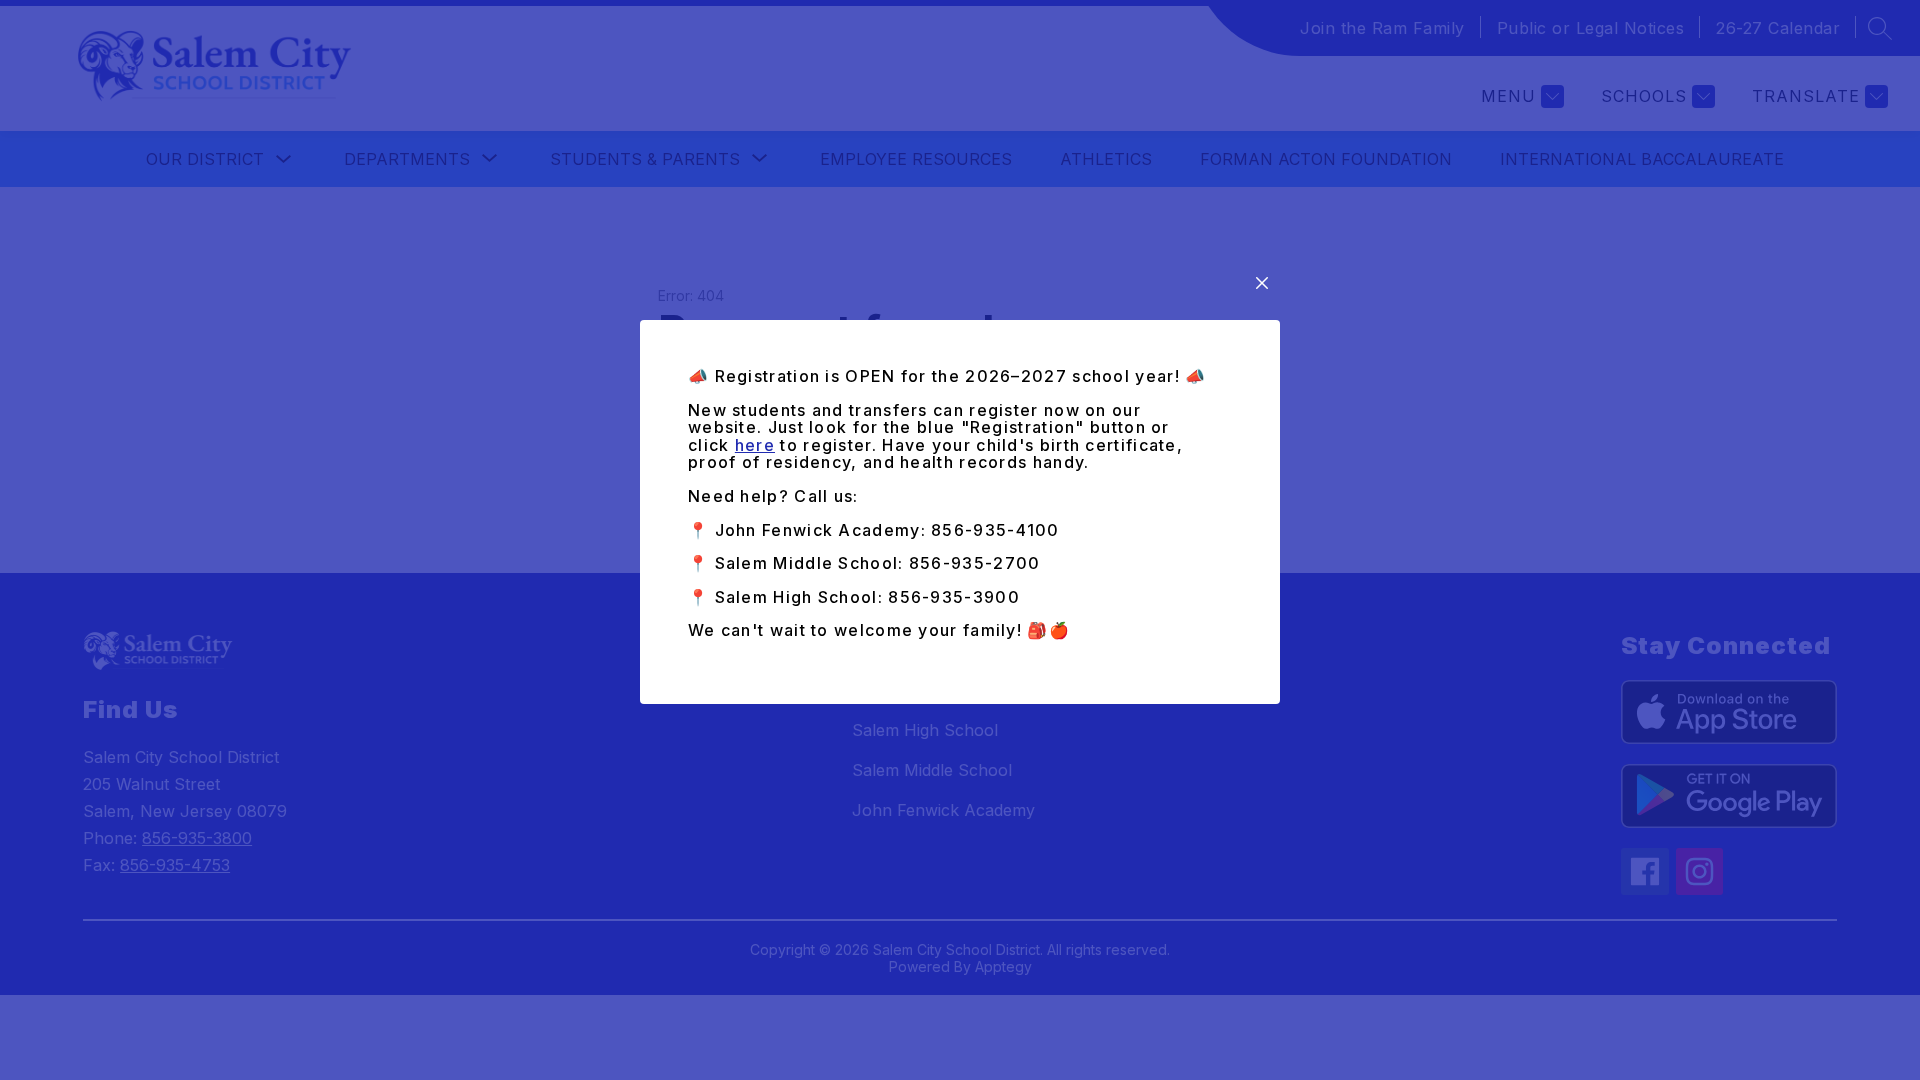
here (755, 445)
